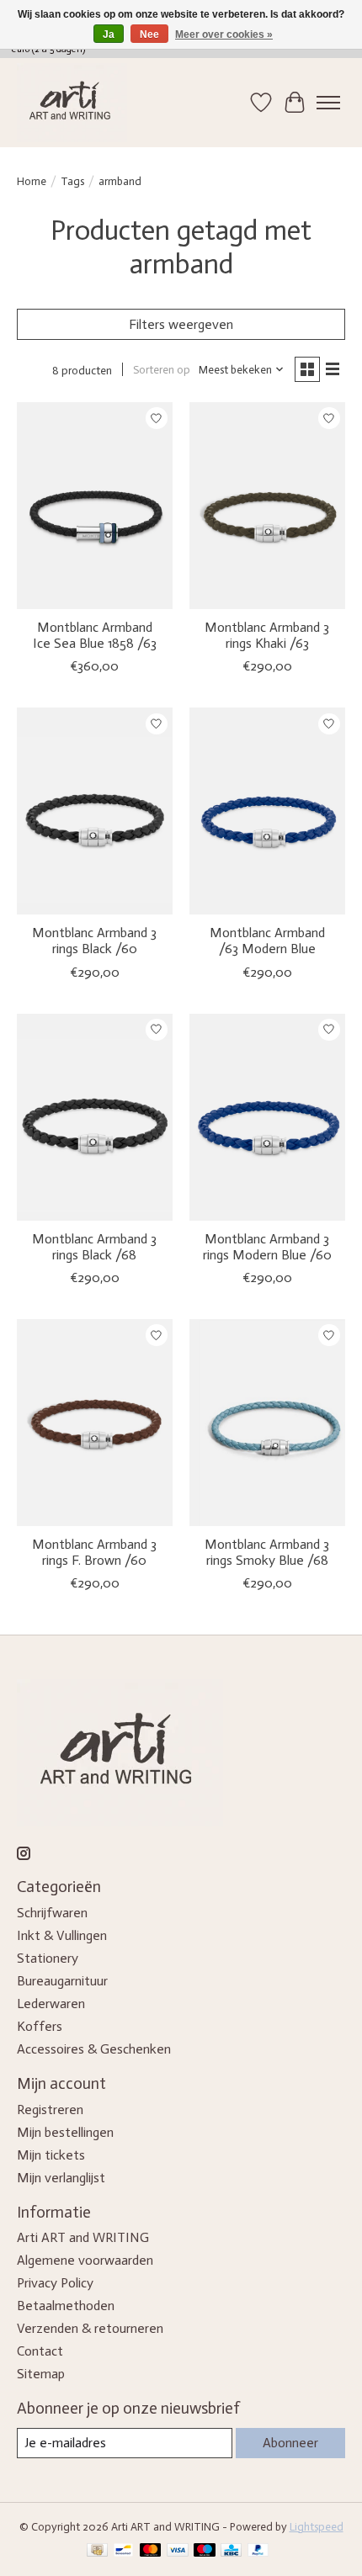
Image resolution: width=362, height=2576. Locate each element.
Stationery (48, 1958)
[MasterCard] (151, 2551)
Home (32, 181)
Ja (109, 34)
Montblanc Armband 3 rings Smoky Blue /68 (267, 1552)
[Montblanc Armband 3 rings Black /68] (95, 1117)
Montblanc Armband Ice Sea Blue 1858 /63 (95, 635)
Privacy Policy (55, 2283)
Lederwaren (51, 2004)
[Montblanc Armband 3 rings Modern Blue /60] (267, 1117)
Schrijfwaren (52, 1913)
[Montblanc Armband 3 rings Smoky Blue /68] (267, 1423)
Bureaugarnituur (62, 1981)
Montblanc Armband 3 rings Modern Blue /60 (267, 1247)
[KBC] (231, 2551)
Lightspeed (317, 2526)
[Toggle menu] (328, 103)
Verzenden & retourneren (90, 2328)
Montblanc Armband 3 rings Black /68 (94, 1247)
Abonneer (290, 2443)
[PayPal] (258, 2551)
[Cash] (97, 2551)
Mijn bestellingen (65, 2132)
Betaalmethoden (66, 2306)
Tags (72, 181)
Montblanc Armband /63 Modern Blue (267, 941)
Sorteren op (162, 369)
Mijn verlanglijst (61, 2178)
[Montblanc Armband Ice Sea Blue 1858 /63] (95, 506)
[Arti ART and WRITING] (72, 103)
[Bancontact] (123, 2551)
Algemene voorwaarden (85, 2260)
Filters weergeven (181, 324)
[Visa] (178, 2551)
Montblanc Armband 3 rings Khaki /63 (267, 635)
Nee (149, 34)
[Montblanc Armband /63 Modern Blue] (267, 811)
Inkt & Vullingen (62, 1935)
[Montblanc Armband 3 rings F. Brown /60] (95, 1423)
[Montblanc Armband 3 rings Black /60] (95, 811)
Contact (40, 2351)
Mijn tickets (51, 2155)
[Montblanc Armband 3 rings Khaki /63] (267, 506)
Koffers (40, 2026)
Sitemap (41, 2374)
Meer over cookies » (224, 34)
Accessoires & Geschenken (94, 2049)
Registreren (50, 2110)
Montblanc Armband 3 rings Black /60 (94, 941)
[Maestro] (205, 2551)
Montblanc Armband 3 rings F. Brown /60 (94, 1552)
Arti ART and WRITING (83, 2237)
